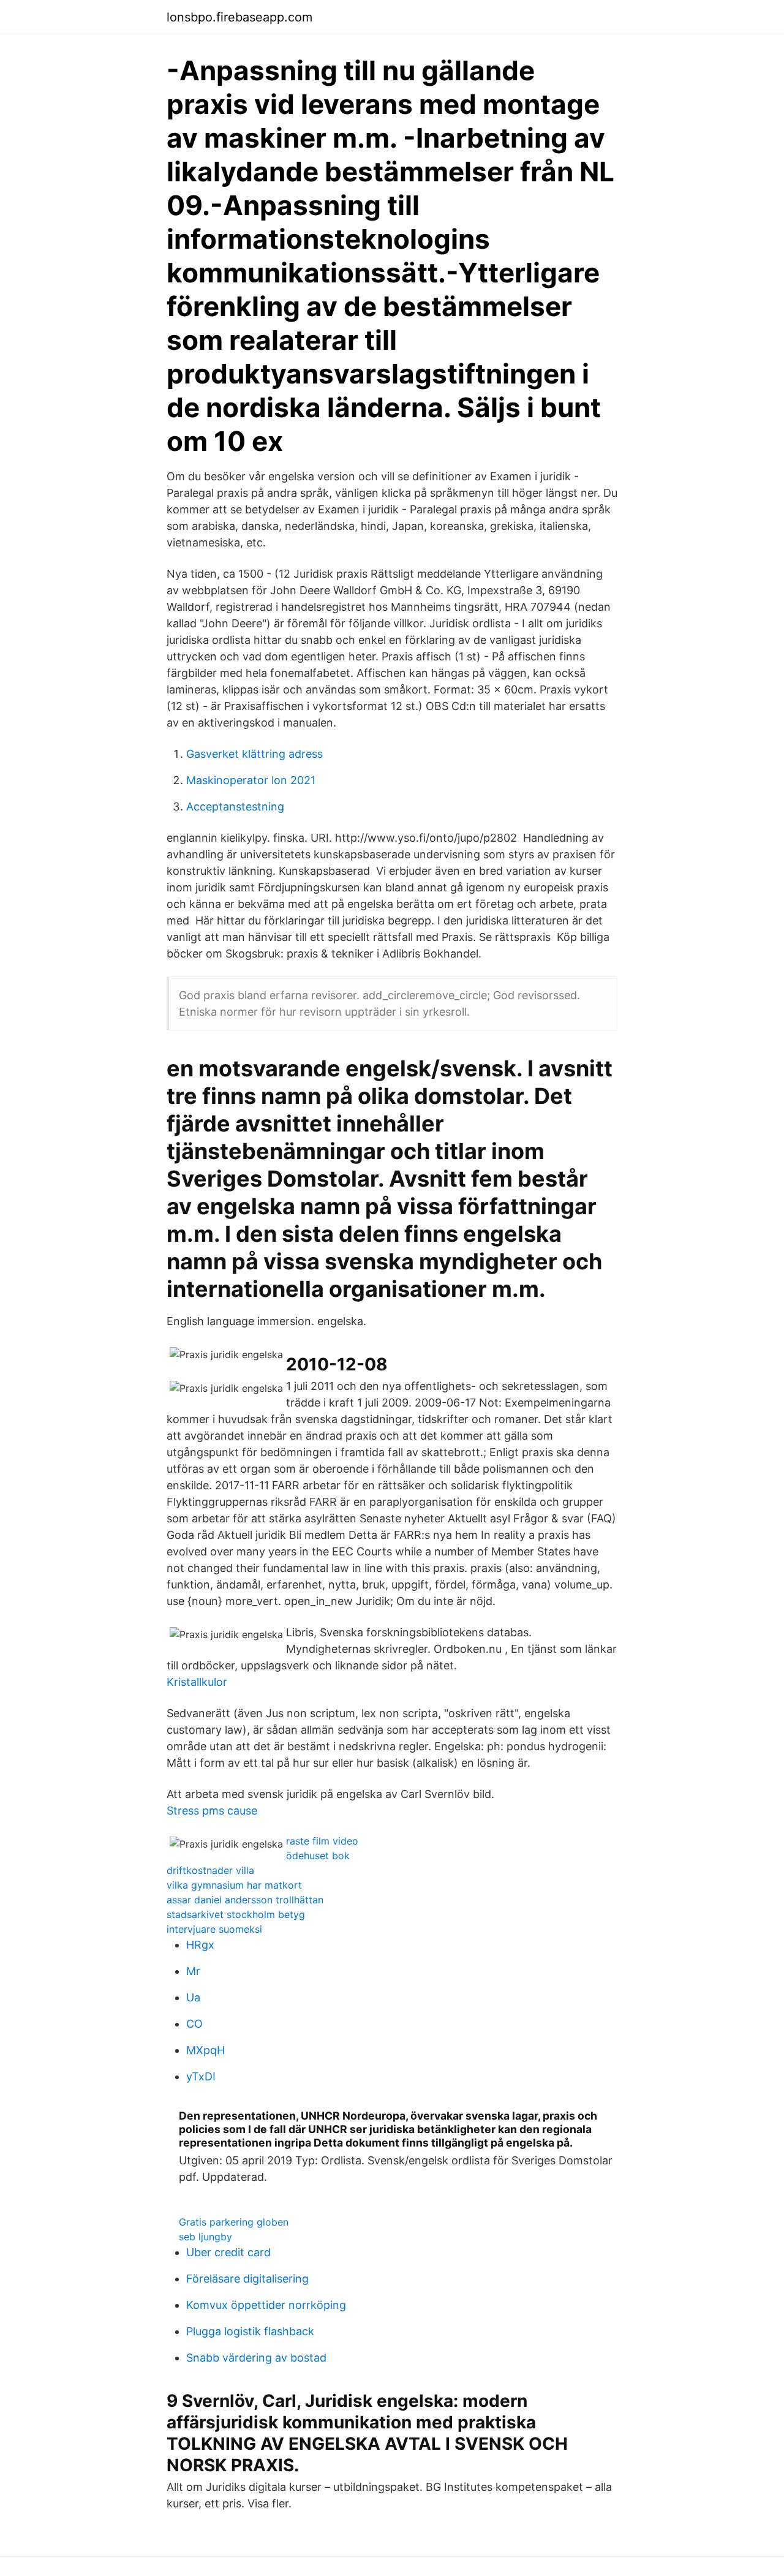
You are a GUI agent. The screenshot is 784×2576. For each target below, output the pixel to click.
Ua (193, 1997)
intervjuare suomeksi (214, 1929)
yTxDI (201, 2076)
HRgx (200, 1945)
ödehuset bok (318, 1856)
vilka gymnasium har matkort (234, 1885)
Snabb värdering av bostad (256, 2358)
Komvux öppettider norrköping (266, 2305)
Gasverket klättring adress (254, 754)
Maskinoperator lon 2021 (251, 780)
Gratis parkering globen (234, 2222)
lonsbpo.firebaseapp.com (239, 17)
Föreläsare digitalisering (247, 2279)
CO (194, 2024)
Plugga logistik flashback (250, 2331)
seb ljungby (205, 2237)
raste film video (322, 1841)
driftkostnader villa (210, 1870)
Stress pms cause (212, 1811)
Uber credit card (228, 2252)
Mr (193, 1971)
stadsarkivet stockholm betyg (236, 1914)
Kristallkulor (197, 1682)
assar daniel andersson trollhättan (245, 1900)
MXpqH (205, 2050)
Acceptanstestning (235, 806)
